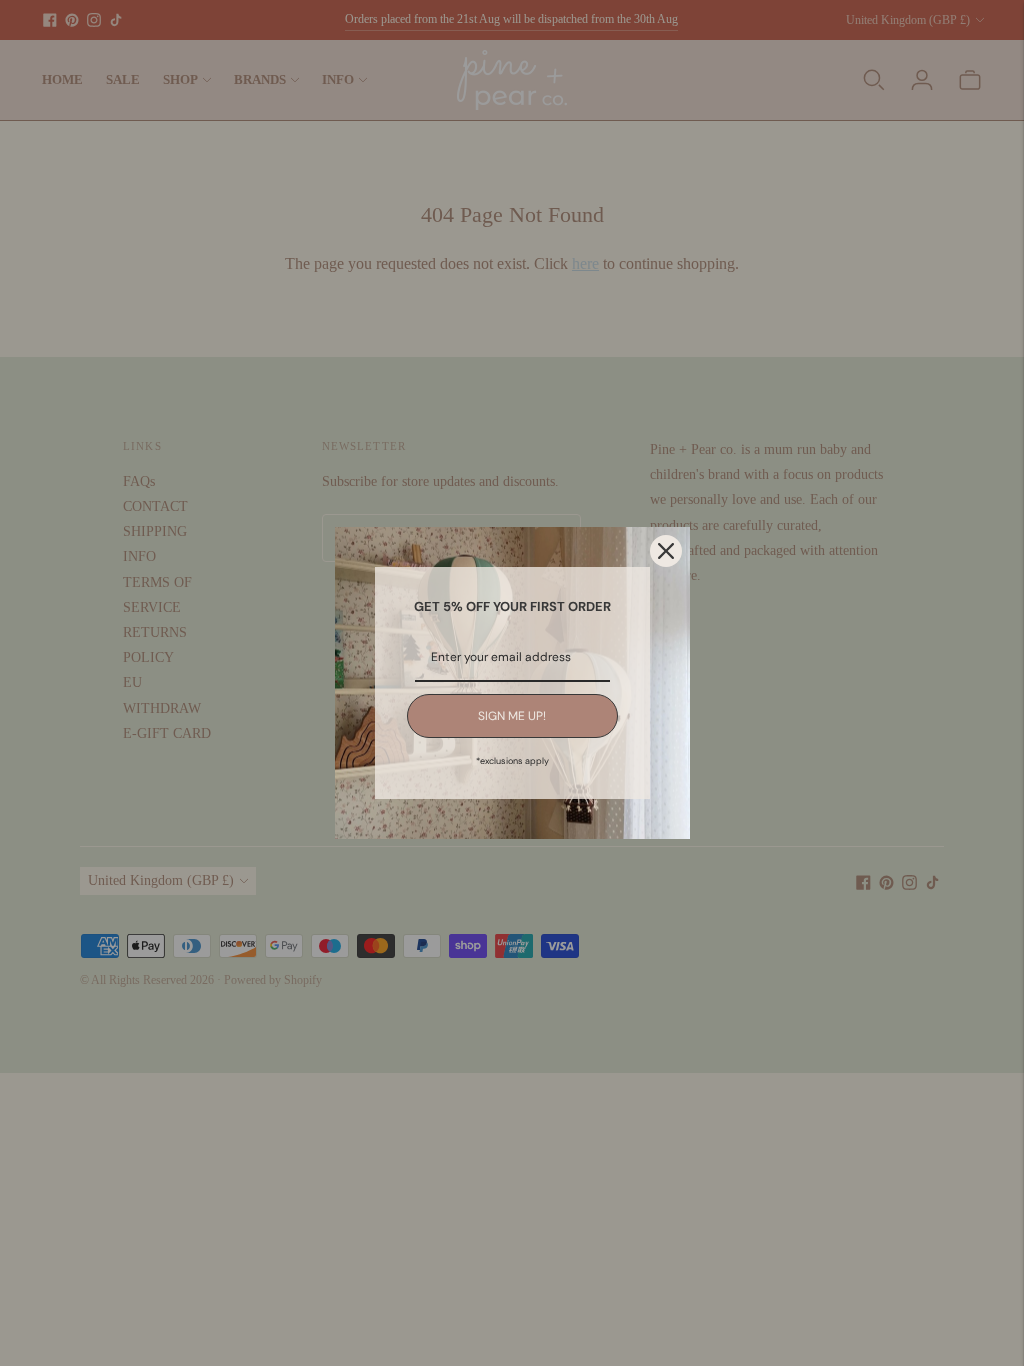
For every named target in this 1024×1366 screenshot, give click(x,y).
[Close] (666, 551)
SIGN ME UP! (512, 716)
